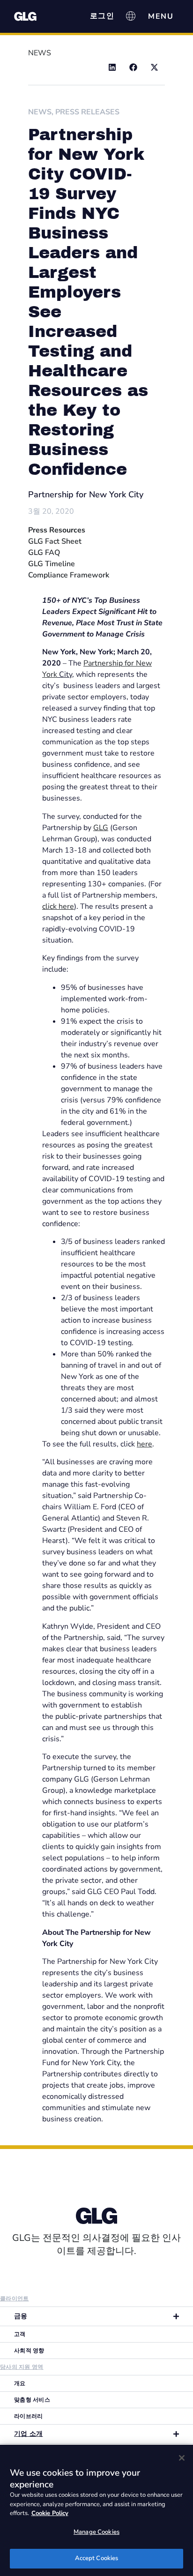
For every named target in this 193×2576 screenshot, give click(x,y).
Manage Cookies (96, 2532)
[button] (112, 67)
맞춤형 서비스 (32, 2400)
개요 (20, 2383)
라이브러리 (29, 2416)
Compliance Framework (69, 575)
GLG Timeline (52, 564)
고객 (20, 2334)
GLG (101, 828)
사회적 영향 (29, 2351)
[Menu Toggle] (161, 16)
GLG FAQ (44, 553)
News (40, 112)
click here (58, 906)
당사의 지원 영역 (22, 2367)
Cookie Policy (50, 2513)
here (145, 1444)
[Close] (182, 2458)
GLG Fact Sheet (55, 541)
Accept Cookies (97, 2558)
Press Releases (87, 112)
